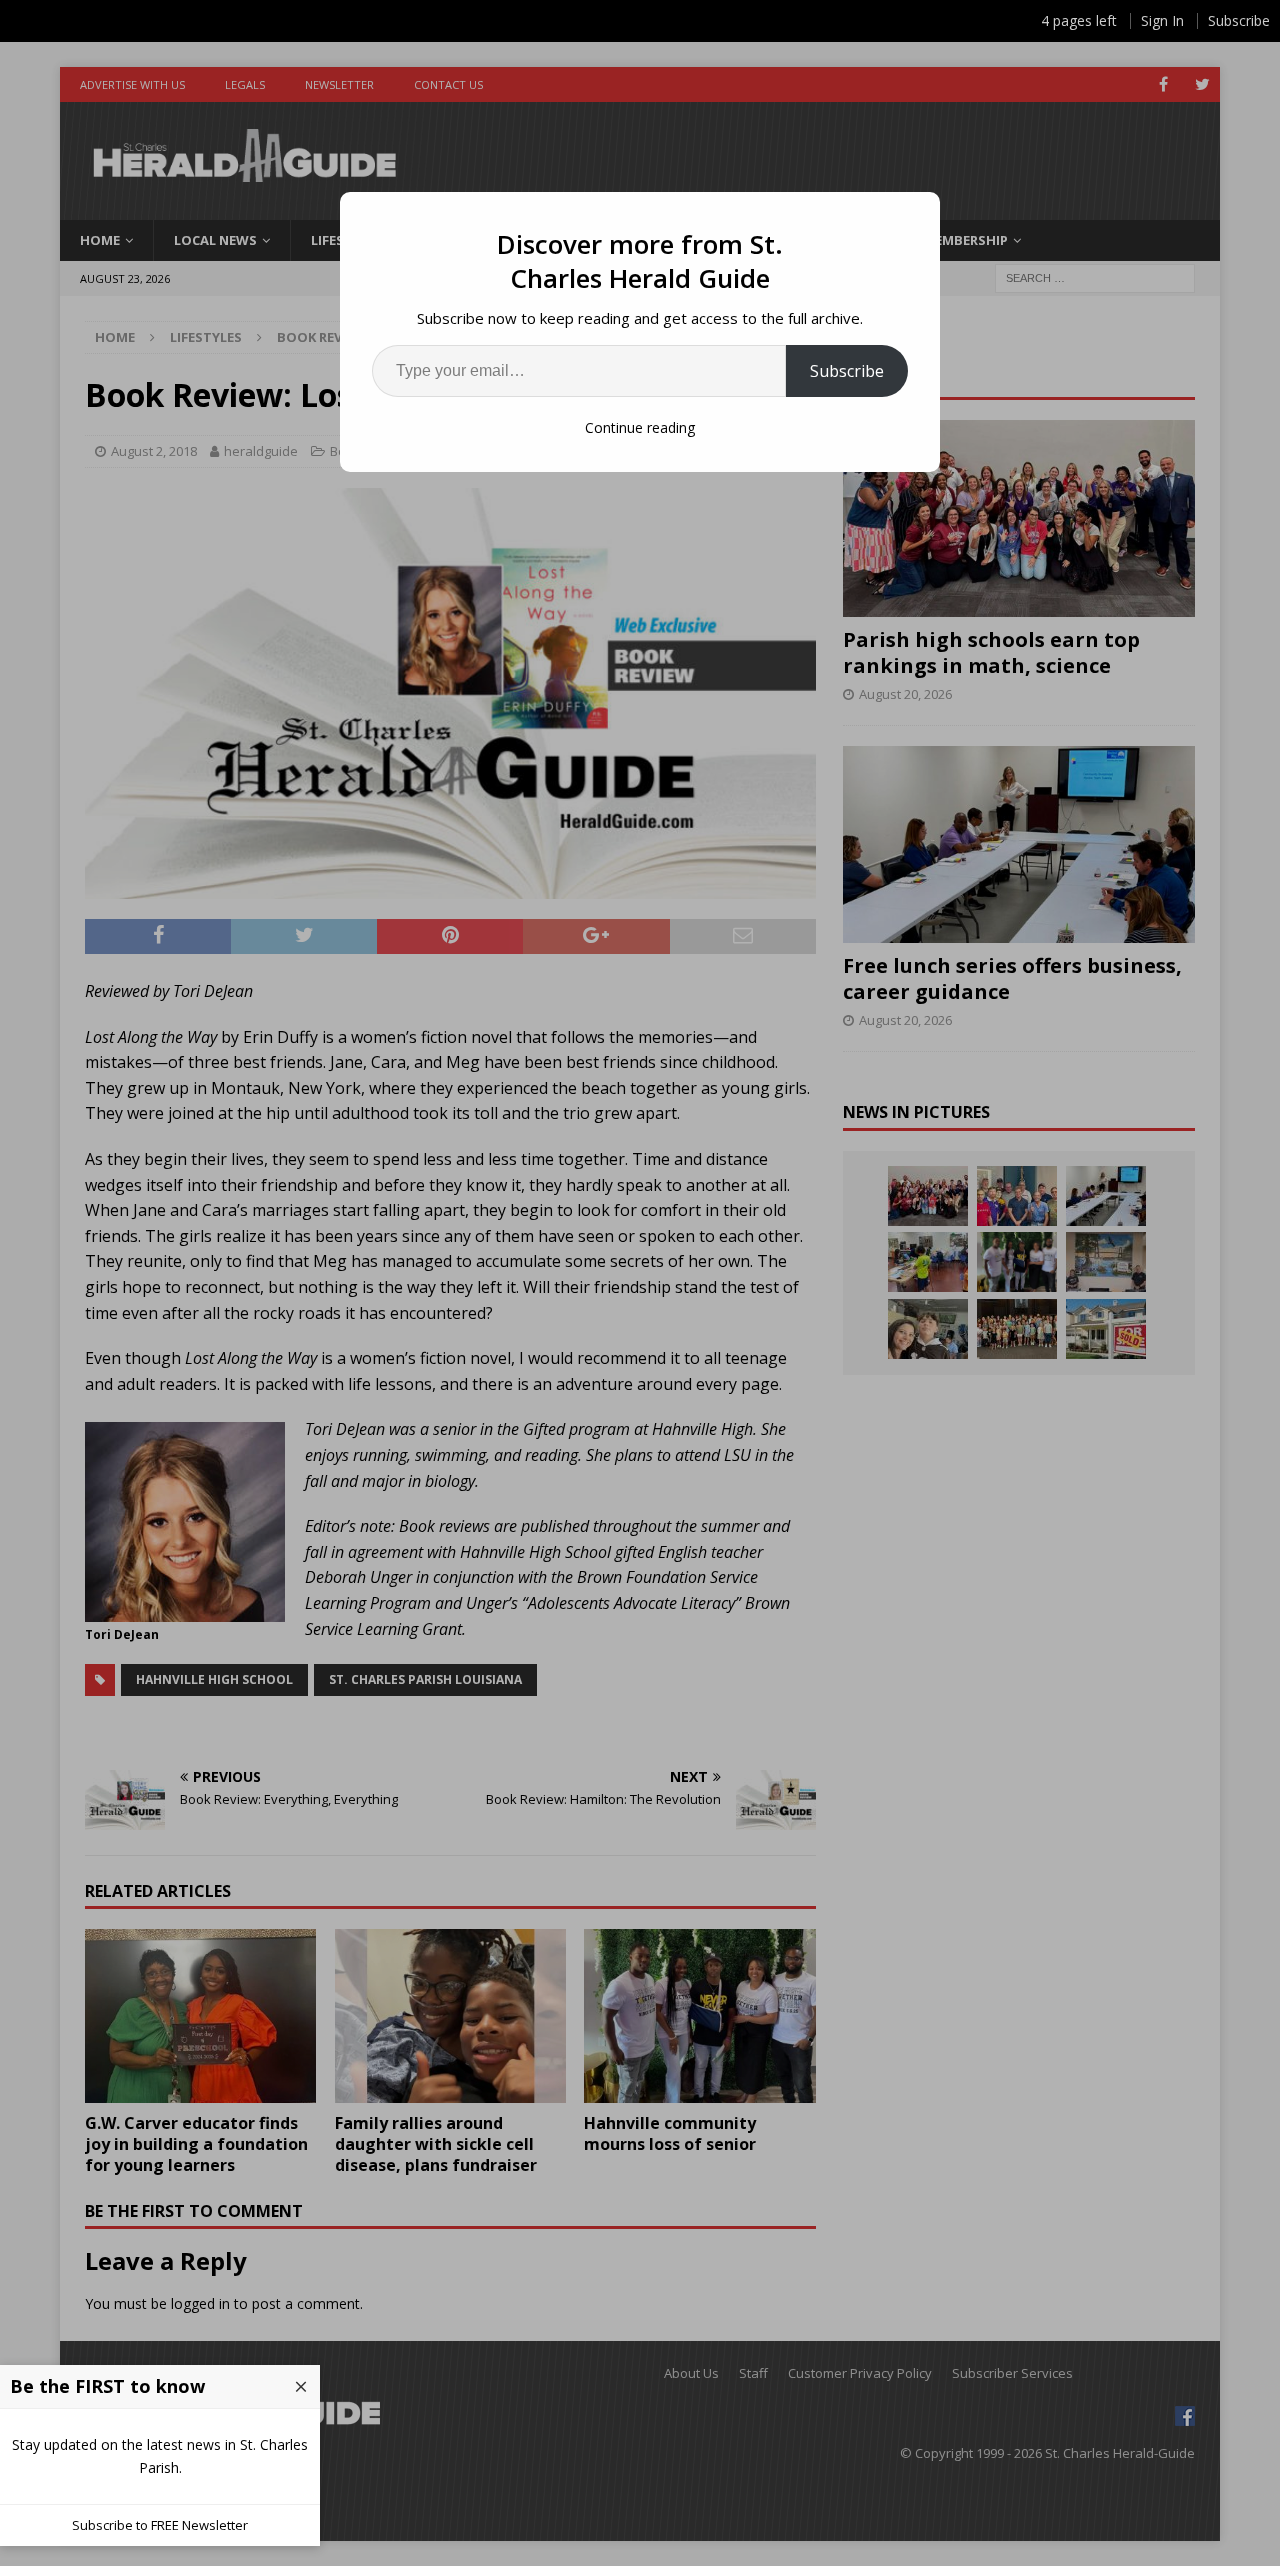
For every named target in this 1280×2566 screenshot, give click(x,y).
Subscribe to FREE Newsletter (160, 2525)
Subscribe (847, 371)
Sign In (1162, 20)
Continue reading (640, 427)
